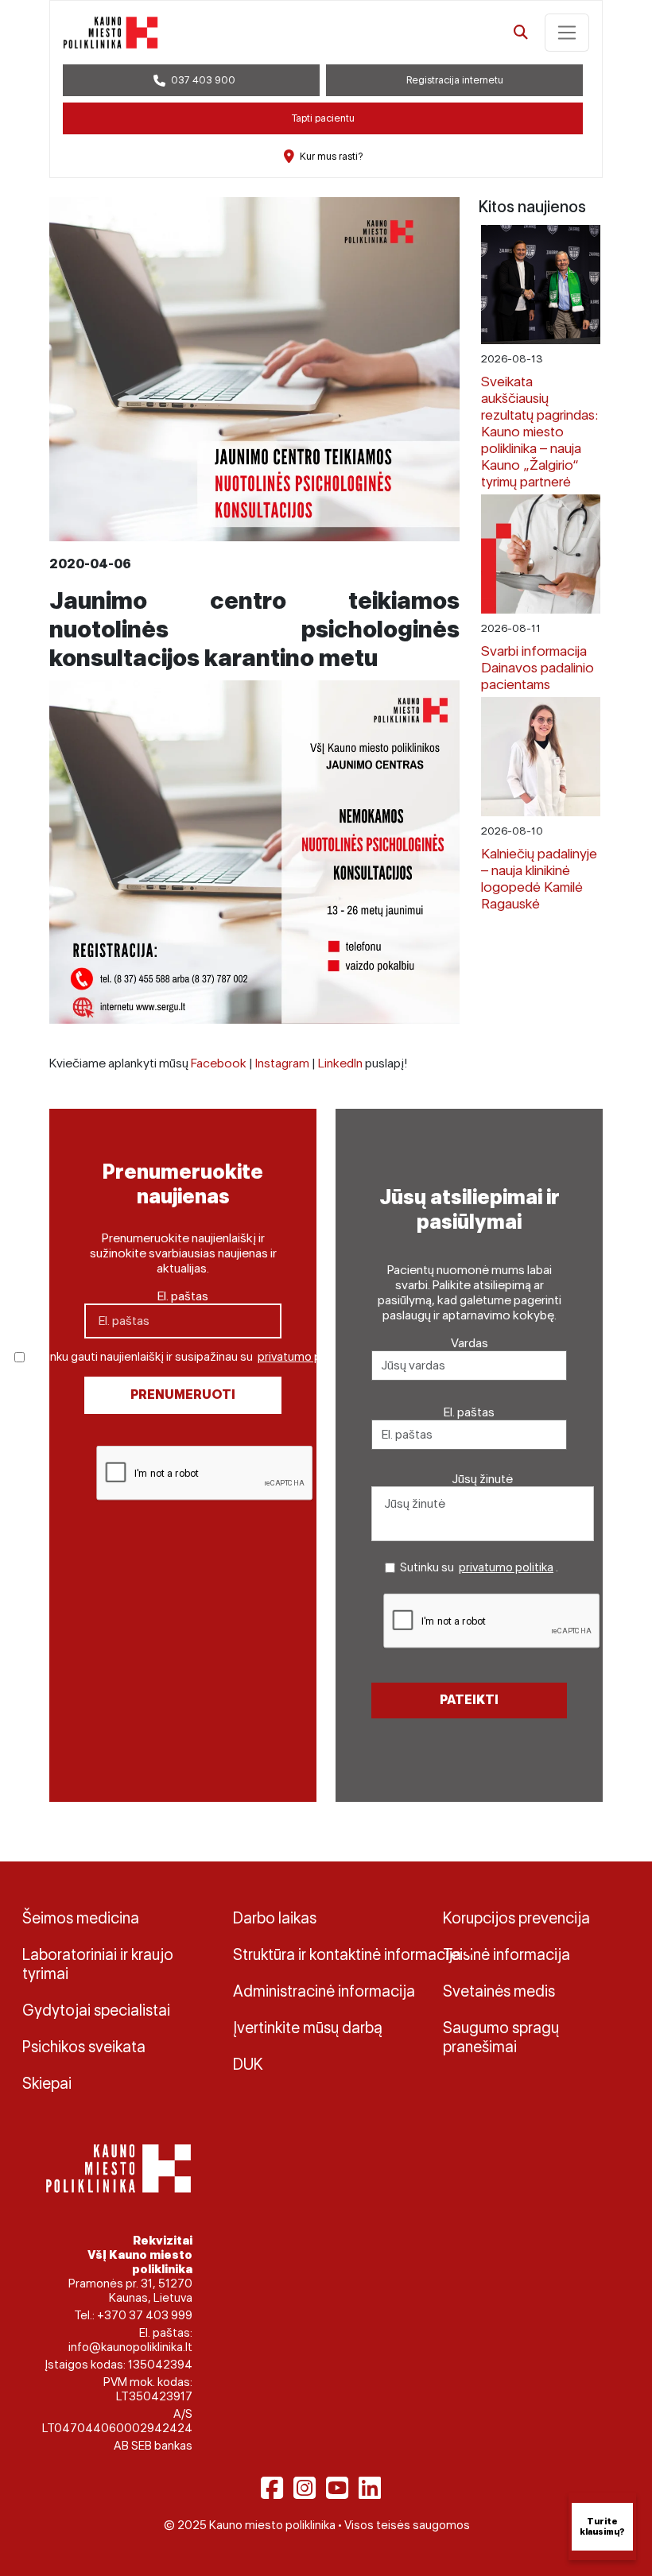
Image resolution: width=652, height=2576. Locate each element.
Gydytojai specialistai (96, 2010)
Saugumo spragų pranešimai (501, 2037)
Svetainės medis (499, 1991)
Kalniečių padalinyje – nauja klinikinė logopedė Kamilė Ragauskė (539, 878)
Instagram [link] (282, 1063)
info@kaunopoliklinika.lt (130, 2347)
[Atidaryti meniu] (567, 33)
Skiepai (47, 2083)
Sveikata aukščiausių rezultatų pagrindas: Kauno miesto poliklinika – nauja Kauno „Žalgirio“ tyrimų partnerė (539, 431)
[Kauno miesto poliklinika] (111, 33)
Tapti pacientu (323, 118)
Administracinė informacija (324, 1991)
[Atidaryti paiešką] (521, 33)
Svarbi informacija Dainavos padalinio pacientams (538, 667)
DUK (248, 2064)
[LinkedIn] (370, 2488)
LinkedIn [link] (340, 1063)
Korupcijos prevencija (516, 1918)
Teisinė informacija (506, 1954)
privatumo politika (305, 1357)
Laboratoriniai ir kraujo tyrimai (98, 1964)
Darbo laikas (275, 1918)
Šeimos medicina (81, 1918)
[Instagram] (305, 2488)
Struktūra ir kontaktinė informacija (326, 1954)
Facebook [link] (219, 1063)
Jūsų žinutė (483, 1479)
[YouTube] (337, 2488)
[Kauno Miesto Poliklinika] (116, 2167)
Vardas (470, 1343)
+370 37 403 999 (145, 2315)
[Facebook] (272, 2488)
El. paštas (183, 1296)
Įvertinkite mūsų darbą (308, 2028)
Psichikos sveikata (84, 2047)
